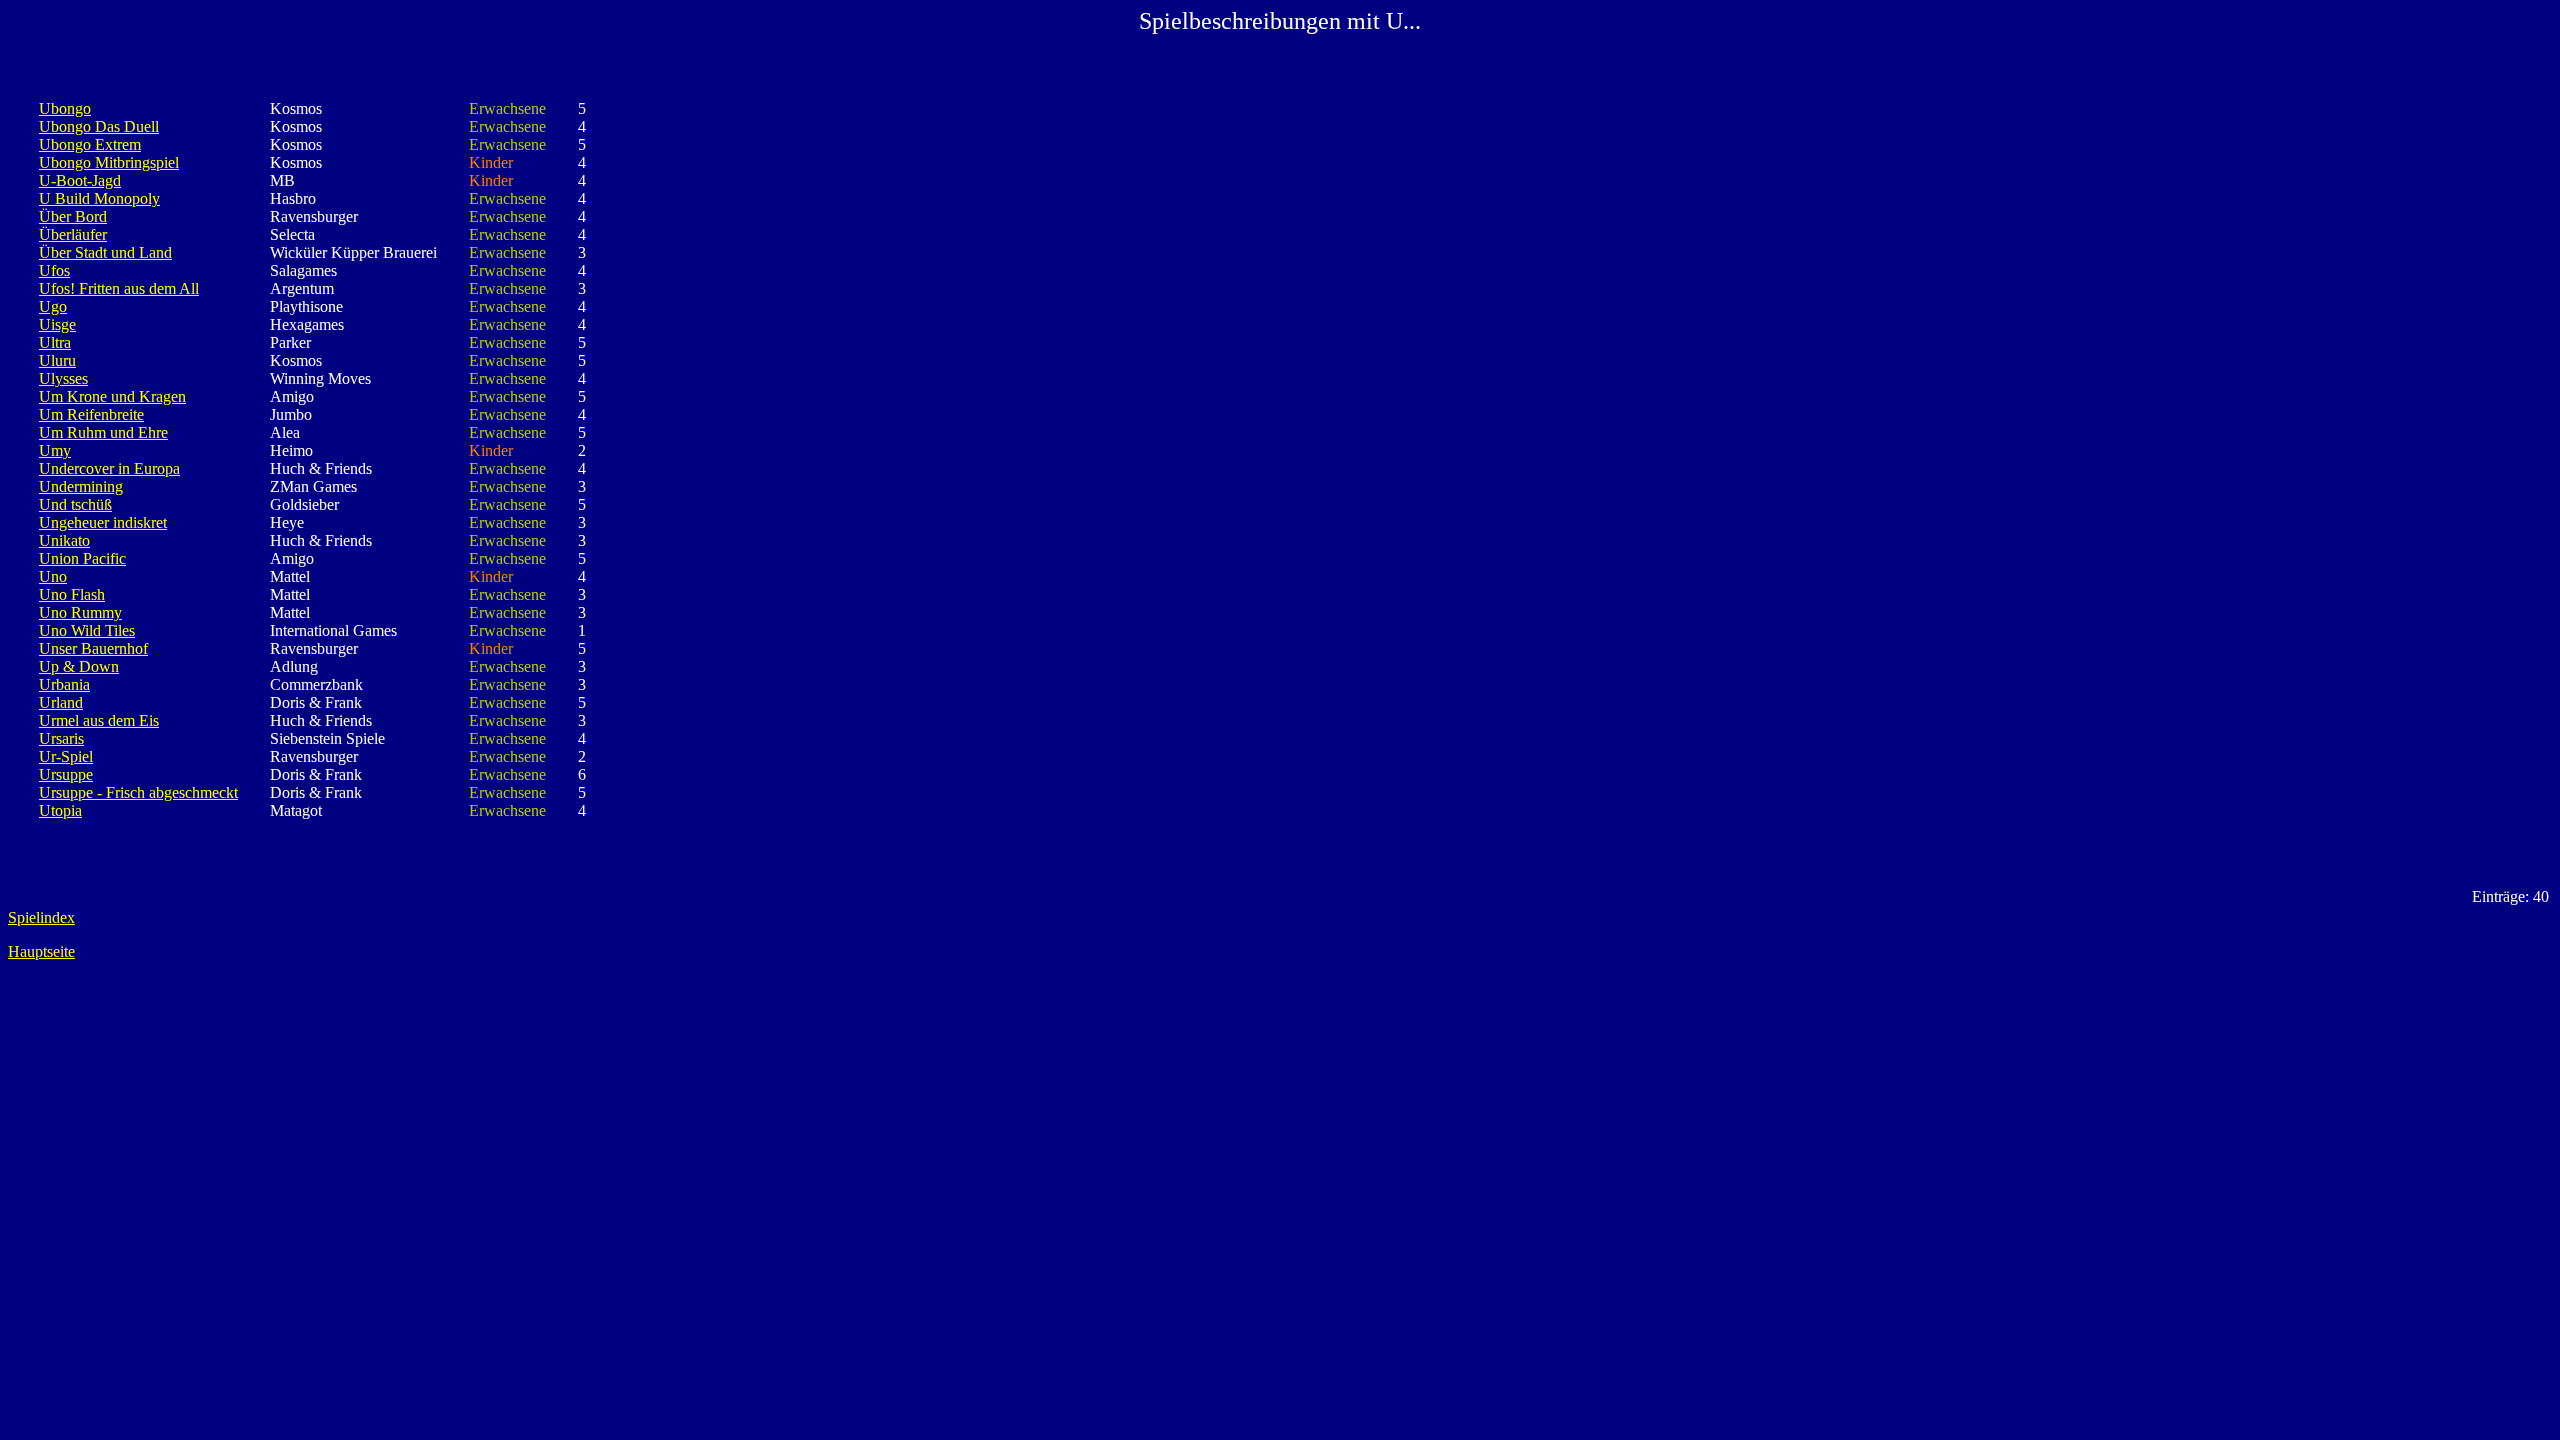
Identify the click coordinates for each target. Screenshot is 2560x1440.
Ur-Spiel (66, 756)
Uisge (57, 324)
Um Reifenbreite (91, 414)
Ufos (54, 270)
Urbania (64, 684)
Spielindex (41, 917)
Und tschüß (75, 504)
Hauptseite (41, 951)
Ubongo (65, 108)
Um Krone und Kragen (112, 396)
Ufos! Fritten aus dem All (119, 288)
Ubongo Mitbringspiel (109, 162)
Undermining (81, 486)
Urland (61, 702)
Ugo (53, 306)
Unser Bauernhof (93, 648)
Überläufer (73, 234)
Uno (53, 576)
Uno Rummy (80, 612)
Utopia (60, 810)
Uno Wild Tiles (87, 630)
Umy (55, 450)
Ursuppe (66, 774)
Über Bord (73, 216)
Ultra (55, 342)
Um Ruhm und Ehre (103, 432)
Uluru (57, 360)
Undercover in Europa (109, 468)
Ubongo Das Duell (99, 126)
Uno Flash (72, 594)
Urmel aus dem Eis (99, 720)
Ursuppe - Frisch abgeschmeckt (138, 792)
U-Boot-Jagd (80, 180)
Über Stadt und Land (105, 252)
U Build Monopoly (99, 198)
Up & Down (79, 666)
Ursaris (61, 738)
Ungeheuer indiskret (103, 522)
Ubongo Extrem (90, 144)
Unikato (64, 540)
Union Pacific (82, 558)
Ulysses (63, 378)
